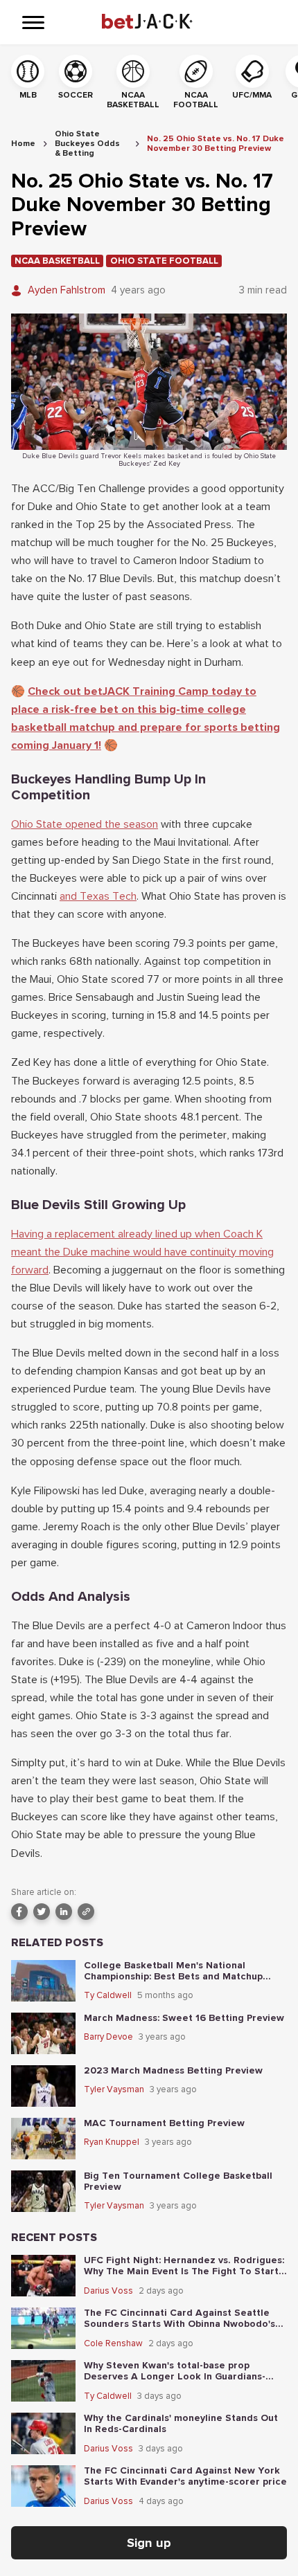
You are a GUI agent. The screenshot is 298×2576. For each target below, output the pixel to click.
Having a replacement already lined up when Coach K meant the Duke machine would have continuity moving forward (142, 1252)
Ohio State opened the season (85, 824)
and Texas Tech (98, 896)
